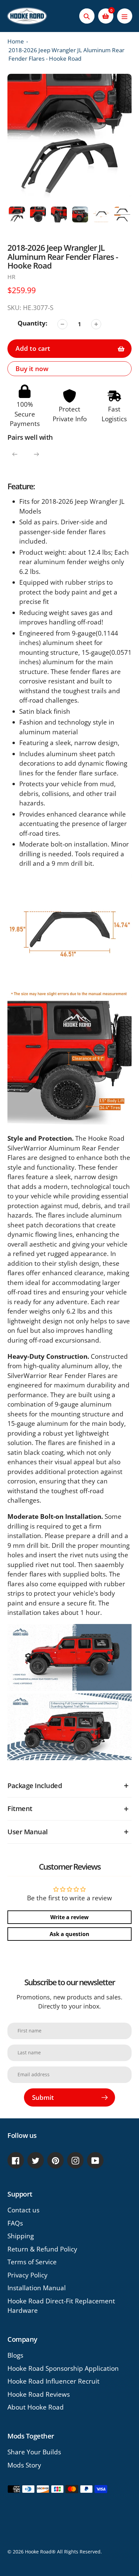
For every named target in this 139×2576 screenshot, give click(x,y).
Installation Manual (37, 2288)
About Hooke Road (36, 2407)
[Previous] (15, 454)
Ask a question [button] (69, 1934)
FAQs (15, 2223)
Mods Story (24, 2465)
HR (11, 277)
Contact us (23, 2210)
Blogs (15, 2355)
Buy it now (32, 369)
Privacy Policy (27, 2275)
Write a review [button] (69, 1917)
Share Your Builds (34, 2452)
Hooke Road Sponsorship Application (63, 2368)
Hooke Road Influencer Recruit (53, 2381)
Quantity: (32, 323)
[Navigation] (125, 16)
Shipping (21, 2236)
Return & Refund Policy (42, 2249)
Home (16, 41)
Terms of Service (32, 2262)
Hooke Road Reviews (39, 2394)
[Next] (36, 454)
